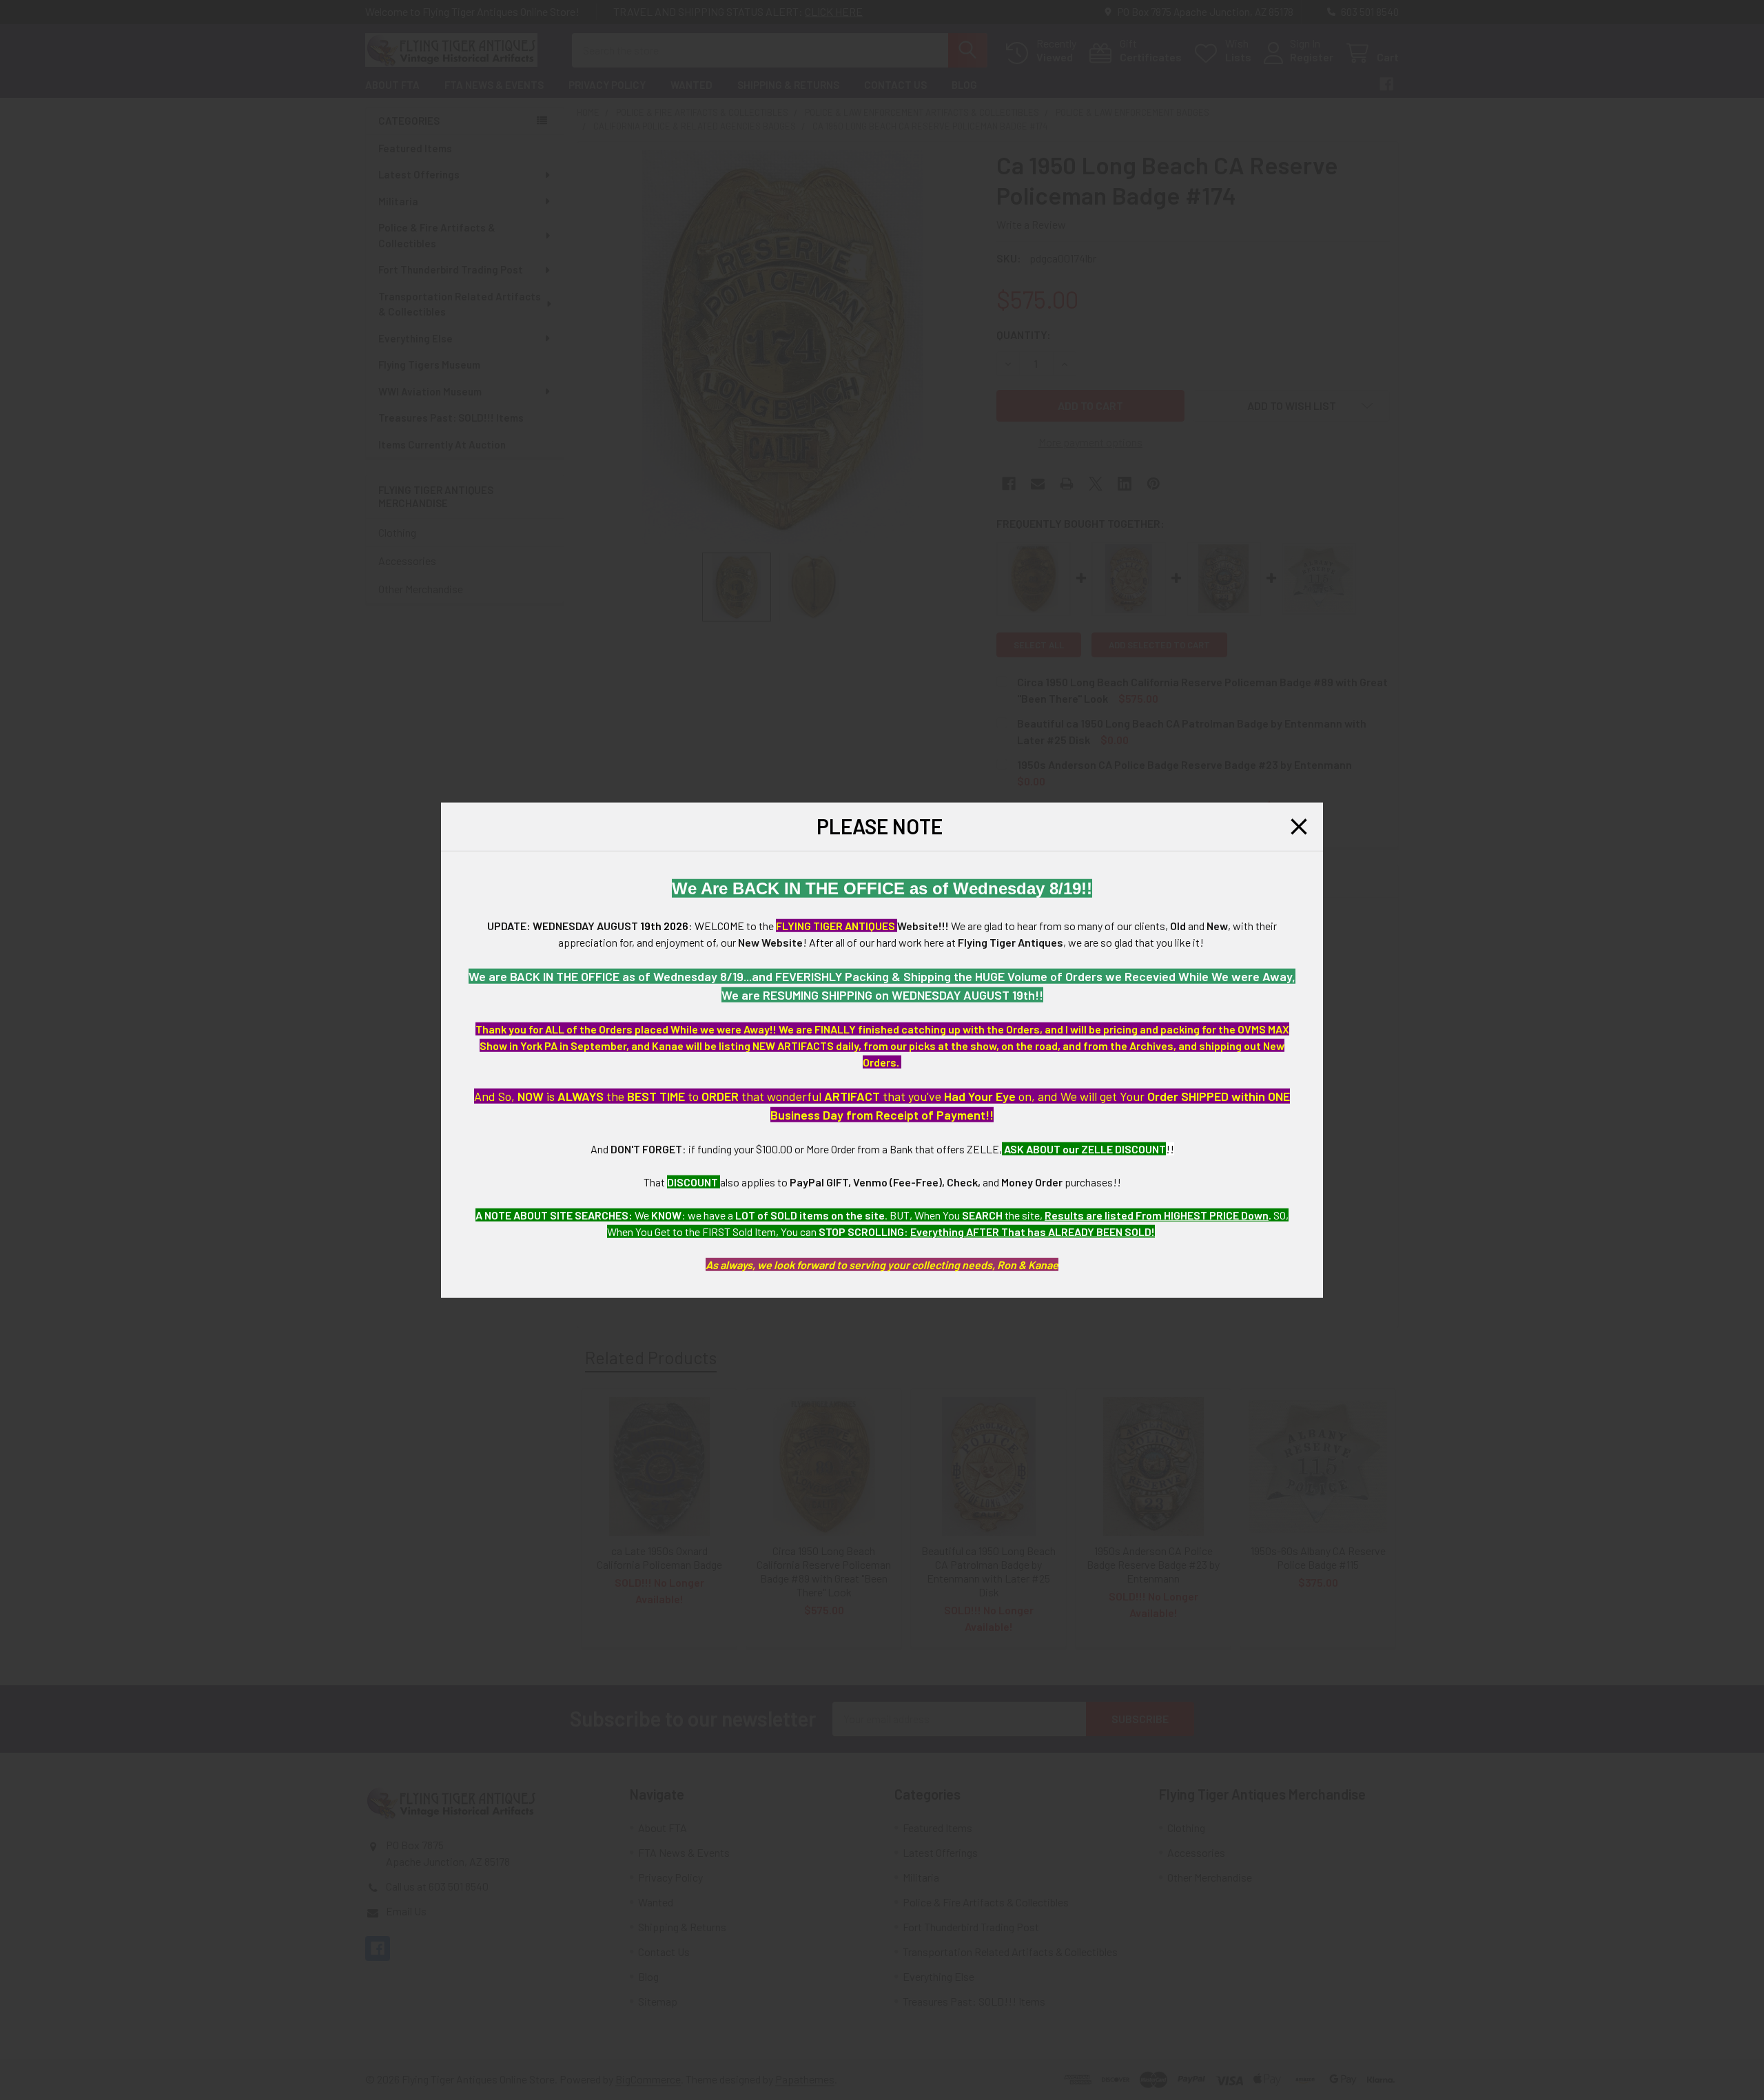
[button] (1299, 827)
